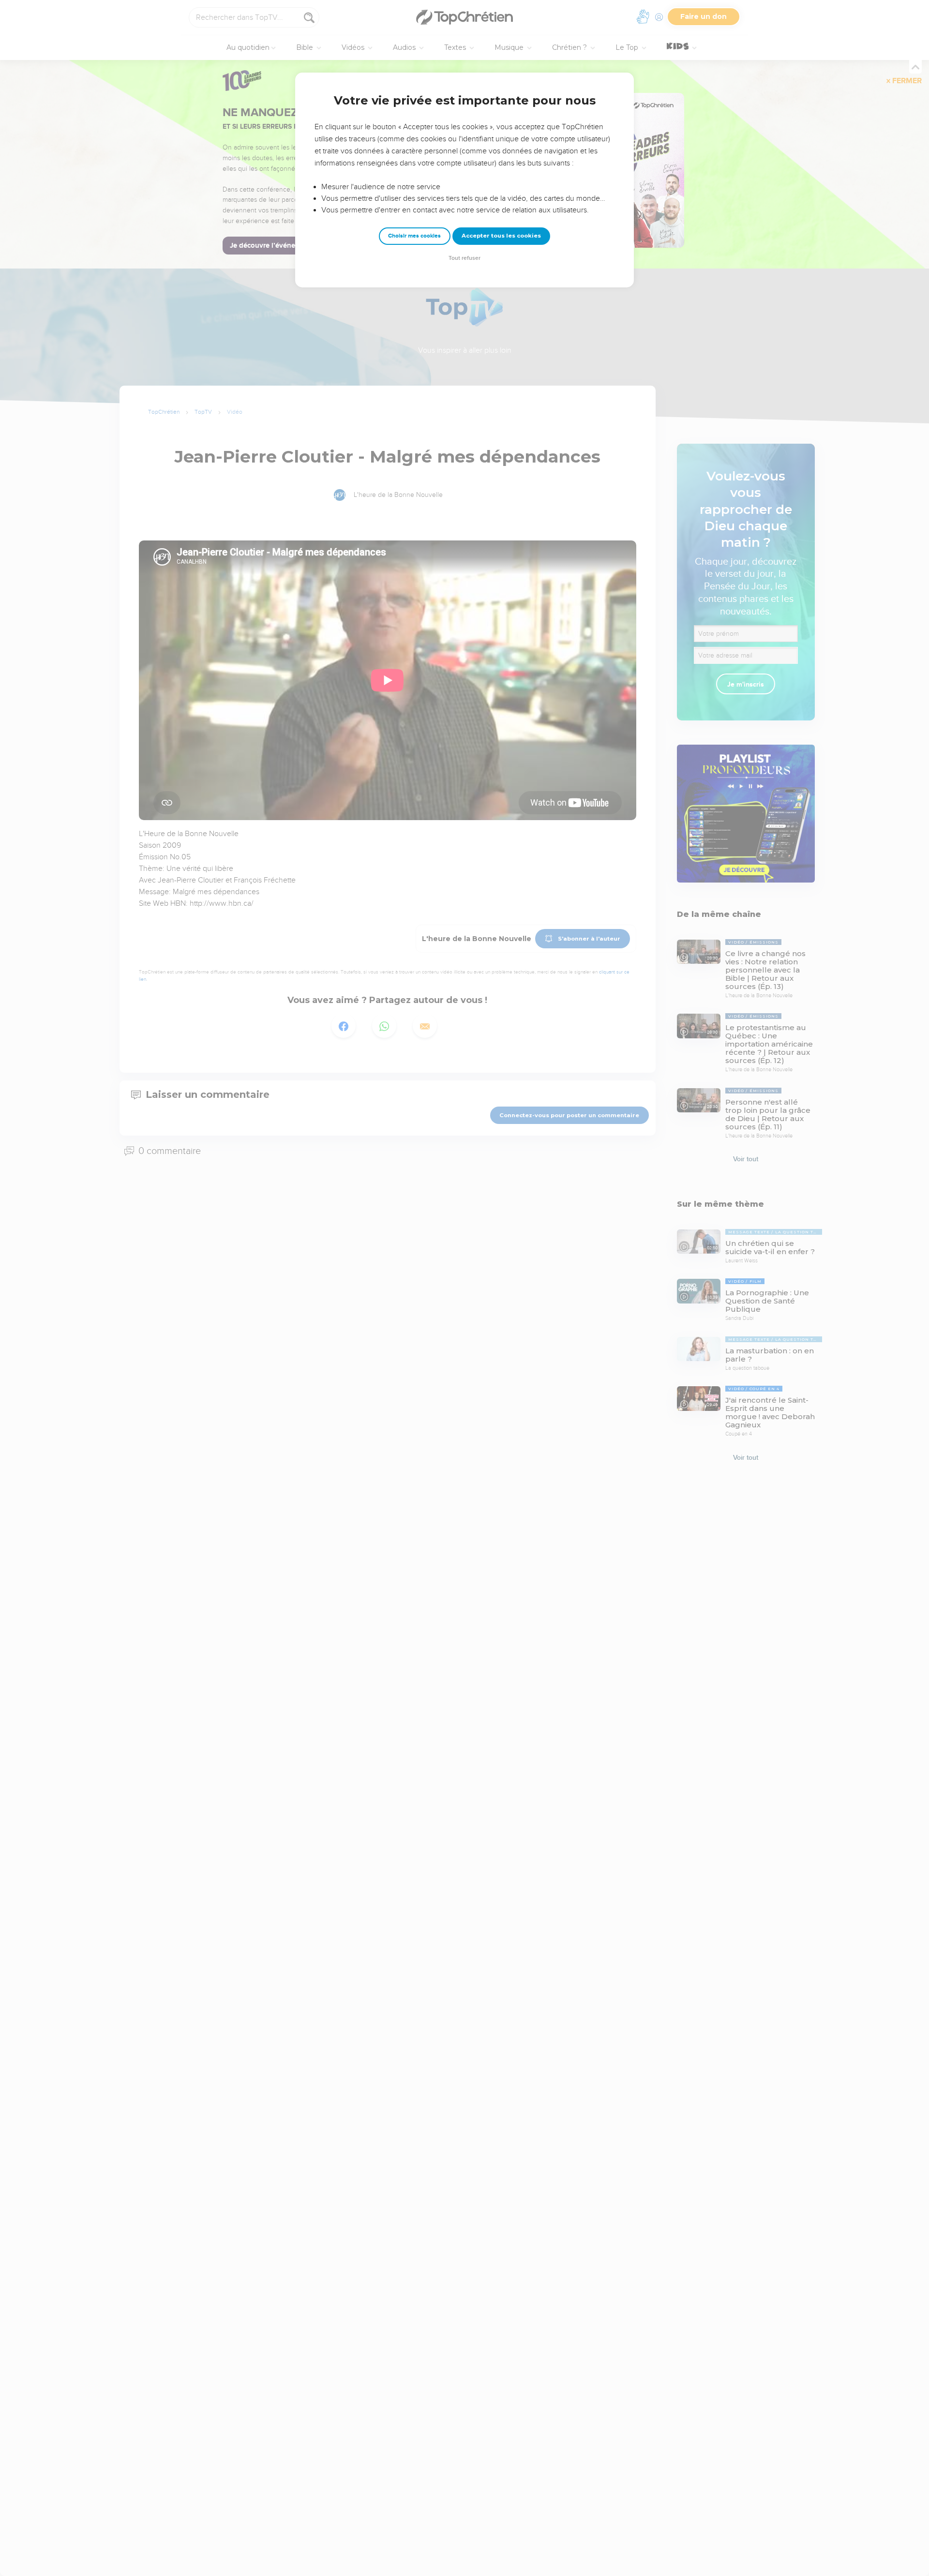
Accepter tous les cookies (501, 236)
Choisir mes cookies (414, 236)
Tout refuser (464, 258)
